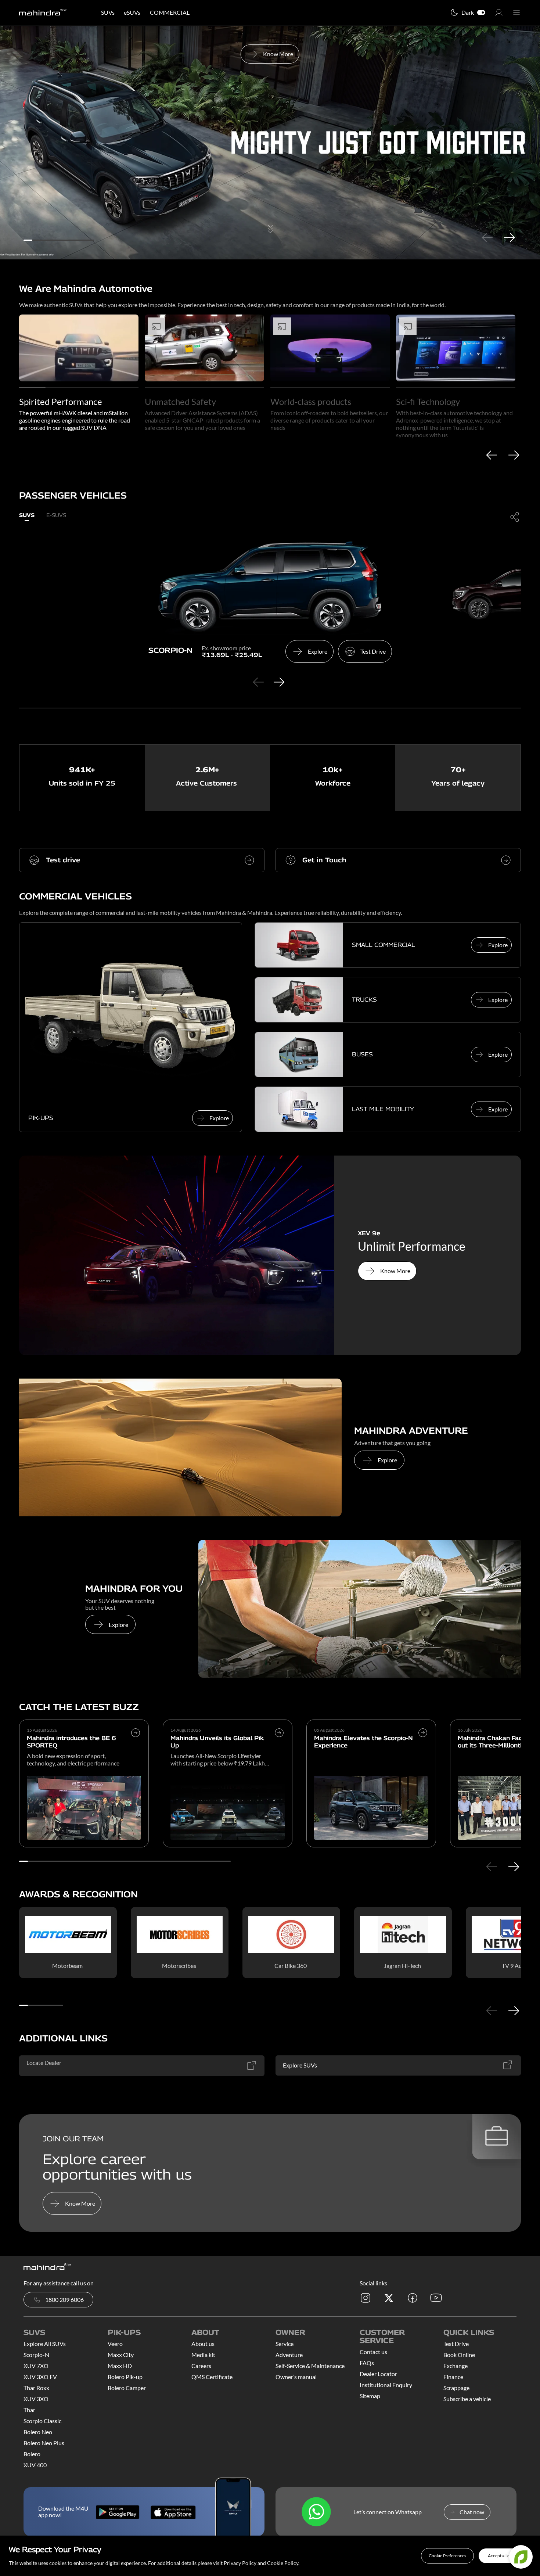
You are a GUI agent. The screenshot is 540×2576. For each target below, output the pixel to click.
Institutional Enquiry (386, 2385)
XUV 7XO (36, 2366)
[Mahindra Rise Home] (43, 13)
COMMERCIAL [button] (170, 12)
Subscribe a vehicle (467, 2399)
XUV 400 (35, 2465)
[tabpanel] (270, 143)
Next (509, 237)
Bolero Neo (38, 2432)
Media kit (203, 2355)
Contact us (373, 2352)
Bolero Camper (127, 2388)
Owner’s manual (296, 2377)
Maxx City (121, 2355)
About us (203, 2344)
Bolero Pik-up (125, 2377)
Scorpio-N (36, 2355)
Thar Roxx (36, 2388)
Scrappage (456, 2388)
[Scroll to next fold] (270, 245)
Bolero (32, 2454)
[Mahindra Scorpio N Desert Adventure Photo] (180, 1447)
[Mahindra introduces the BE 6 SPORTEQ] (136, 1749)
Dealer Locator (378, 2374)
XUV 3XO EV (40, 2377)
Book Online (459, 2355)
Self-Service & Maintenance (310, 2366)
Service (285, 2344)
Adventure (289, 2355)
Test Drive (456, 2344)
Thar (29, 2410)
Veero (115, 2344)
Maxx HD (120, 2366)
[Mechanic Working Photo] (360, 1609)
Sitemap (370, 2396)
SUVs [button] (108, 12)
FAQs (367, 2363)
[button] (447, 2556)
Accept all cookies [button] (505, 2556)
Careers (201, 2366)
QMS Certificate (212, 2377)
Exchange (456, 2366)
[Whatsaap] (316, 2512)
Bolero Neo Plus (44, 2443)
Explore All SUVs (45, 2344)
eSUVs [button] (132, 12)
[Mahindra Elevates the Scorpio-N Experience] (423, 1749)
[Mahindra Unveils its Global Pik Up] (279, 1749)
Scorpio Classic (42, 2421)
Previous (487, 237)
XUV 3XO (36, 2399)
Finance (453, 2377)
